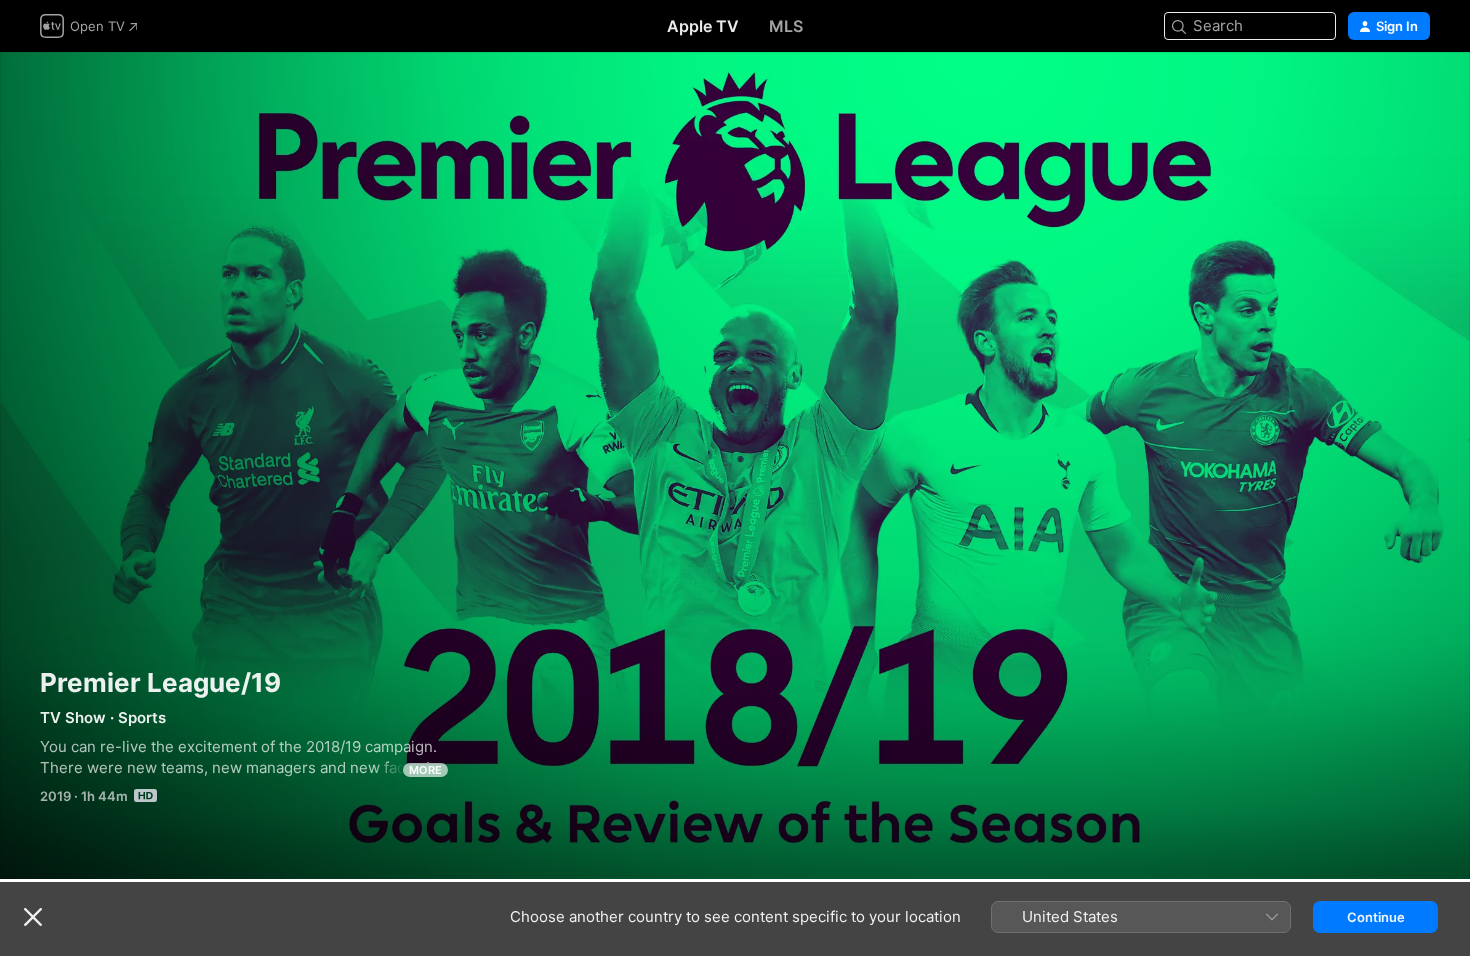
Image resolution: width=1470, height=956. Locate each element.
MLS (786, 26)
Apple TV (703, 26)
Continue (1376, 917)
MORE (425, 770)
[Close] (33, 917)
